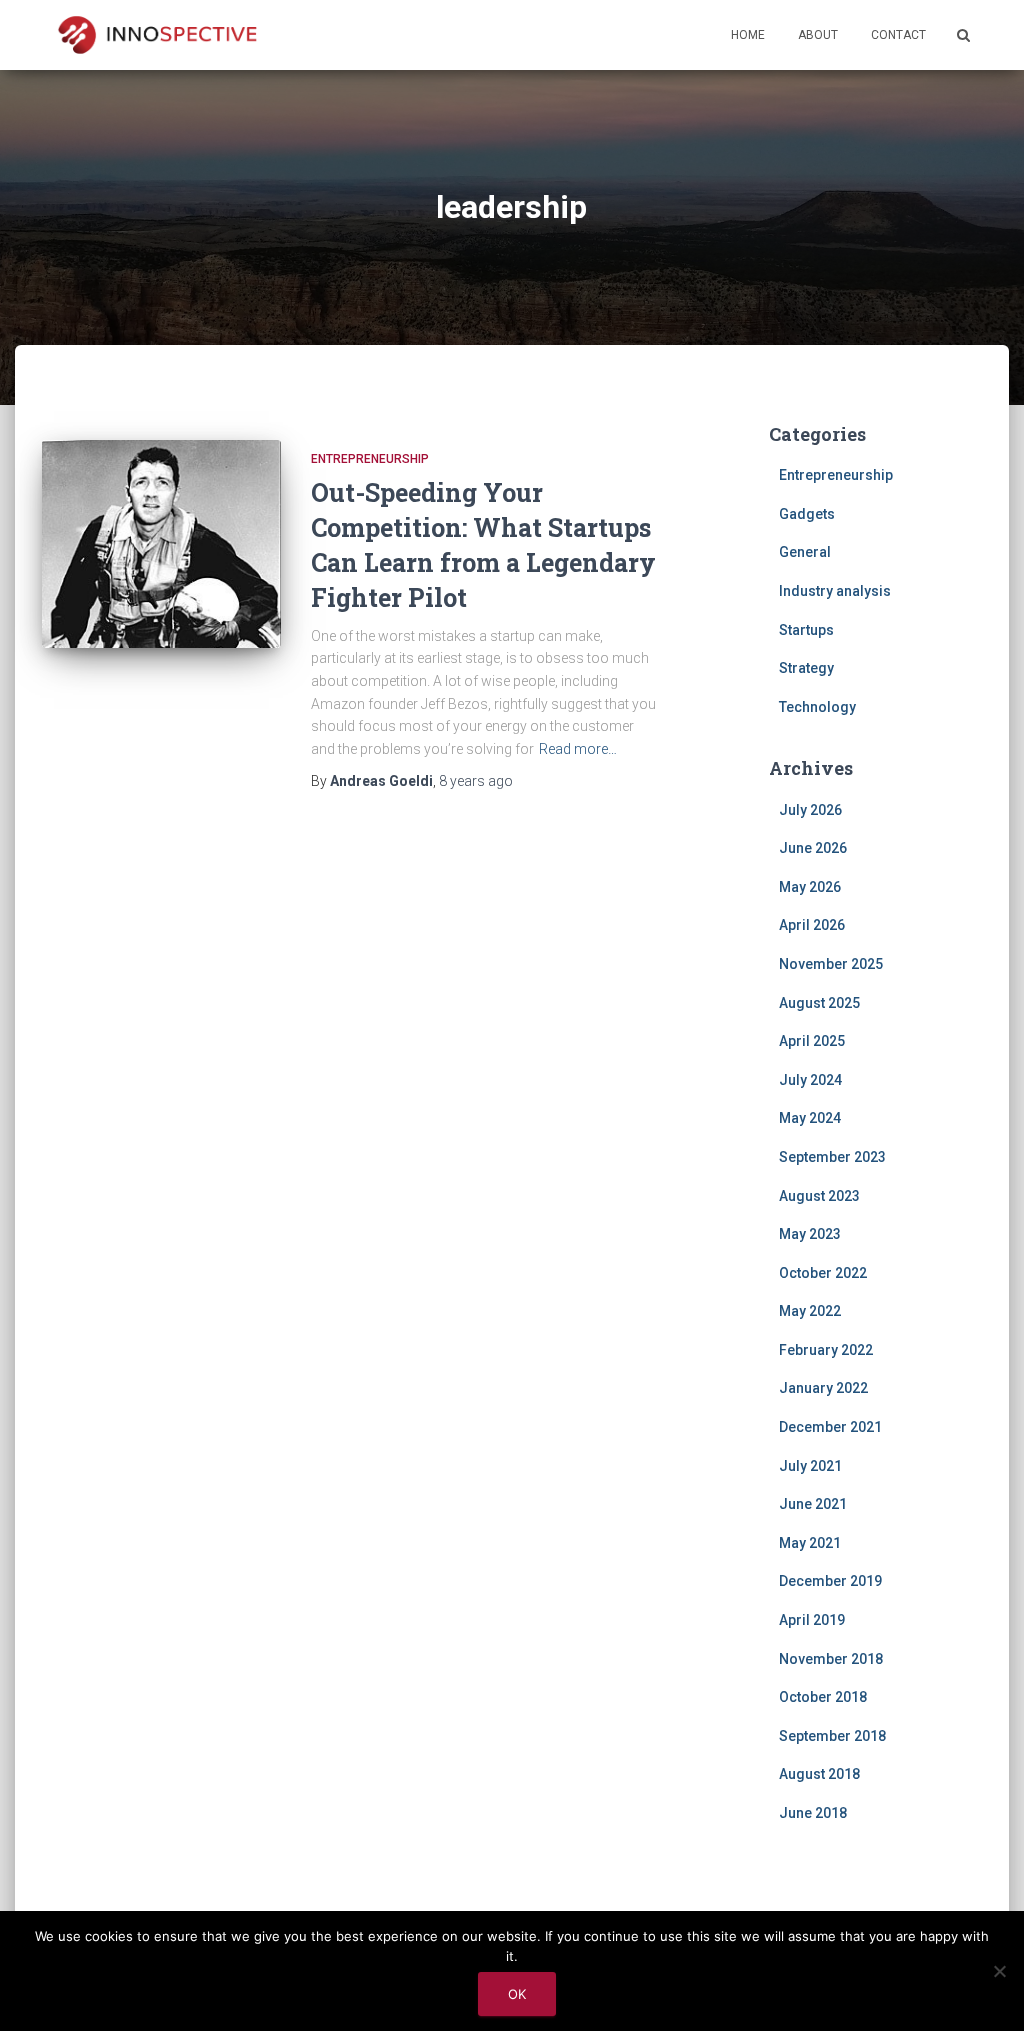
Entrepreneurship (370, 459)
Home (748, 35)
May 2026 (810, 887)
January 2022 (823, 1388)
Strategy (806, 668)
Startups (806, 630)
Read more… (578, 749)
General (805, 552)
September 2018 (832, 1736)
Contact (898, 35)
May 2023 (810, 1234)
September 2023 (832, 1157)
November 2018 (831, 1659)
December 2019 (830, 1581)
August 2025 (819, 1003)
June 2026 (813, 848)
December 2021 (830, 1427)
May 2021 (810, 1543)
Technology (817, 707)
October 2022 (823, 1273)
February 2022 (826, 1350)
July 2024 (810, 1080)
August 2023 (819, 1196)
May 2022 (810, 1311)
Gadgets (807, 514)
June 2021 (813, 1504)
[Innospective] (157, 35)
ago (476, 781)
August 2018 (819, 1774)
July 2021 (810, 1466)
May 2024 (810, 1118)
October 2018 (823, 1697)
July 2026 (810, 810)
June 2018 (813, 1813)
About (818, 35)
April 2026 (812, 925)
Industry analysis (835, 591)
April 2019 (812, 1620)
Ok (517, 1994)
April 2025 (812, 1041)
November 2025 (831, 964)
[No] (999, 1971)
